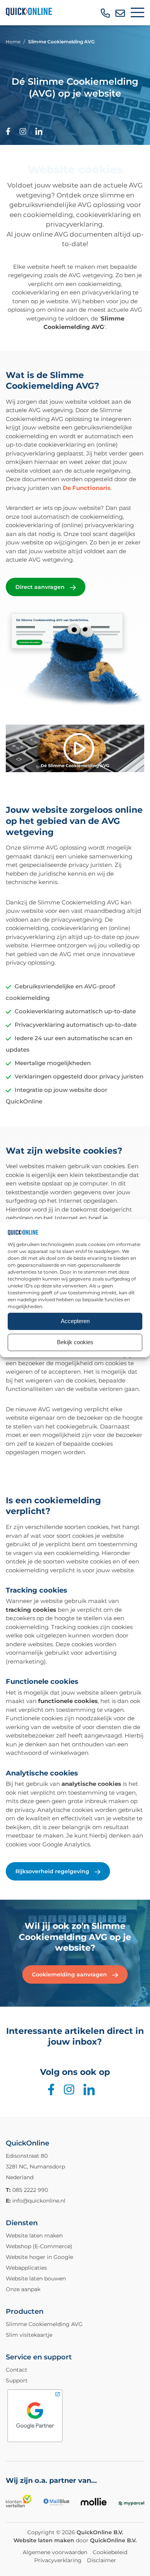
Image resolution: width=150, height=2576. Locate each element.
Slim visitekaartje (29, 2335)
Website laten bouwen (36, 2278)
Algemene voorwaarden (55, 2552)
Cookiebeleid (110, 2552)
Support (17, 2380)
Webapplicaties (26, 2268)
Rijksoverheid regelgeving (53, 1871)
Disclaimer (102, 2560)
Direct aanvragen (41, 587)
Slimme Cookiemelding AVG (44, 2324)
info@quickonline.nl (39, 2201)
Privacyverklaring (58, 2560)
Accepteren (75, 1321)
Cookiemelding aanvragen (70, 1974)
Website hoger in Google (39, 2257)
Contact (17, 2370)
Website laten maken (34, 2236)
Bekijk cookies (75, 1342)
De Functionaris (87, 488)
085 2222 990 (30, 2190)
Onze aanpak (23, 2289)
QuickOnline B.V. (100, 2532)
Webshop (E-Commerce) (39, 2246)
